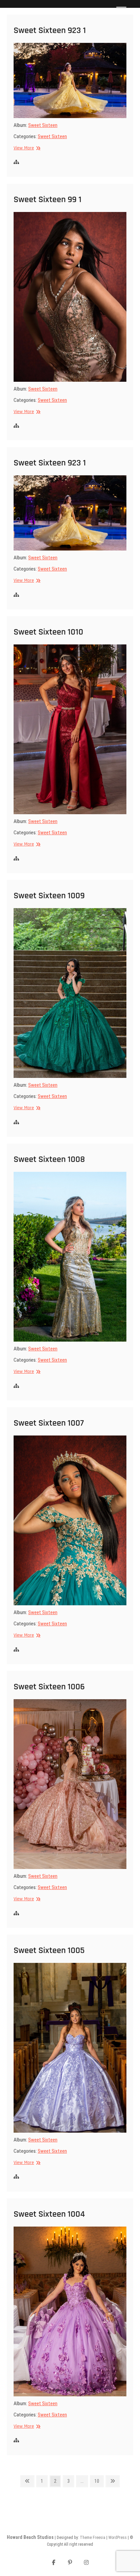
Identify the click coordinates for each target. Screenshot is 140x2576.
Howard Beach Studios (30, 2537)
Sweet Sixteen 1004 (49, 2214)
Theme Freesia (93, 2538)
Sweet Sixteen (43, 125)
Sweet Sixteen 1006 (49, 1687)
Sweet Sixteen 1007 (49, 1423)
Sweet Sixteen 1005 (49, 1950)
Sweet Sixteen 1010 (48, 632)
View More (26, 148)
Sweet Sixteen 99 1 (48, 200)
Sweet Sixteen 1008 (49, 1159)
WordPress (118, 2538)
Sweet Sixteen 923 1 (50, 30)
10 (99, 2481)
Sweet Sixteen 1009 (49, 896)
